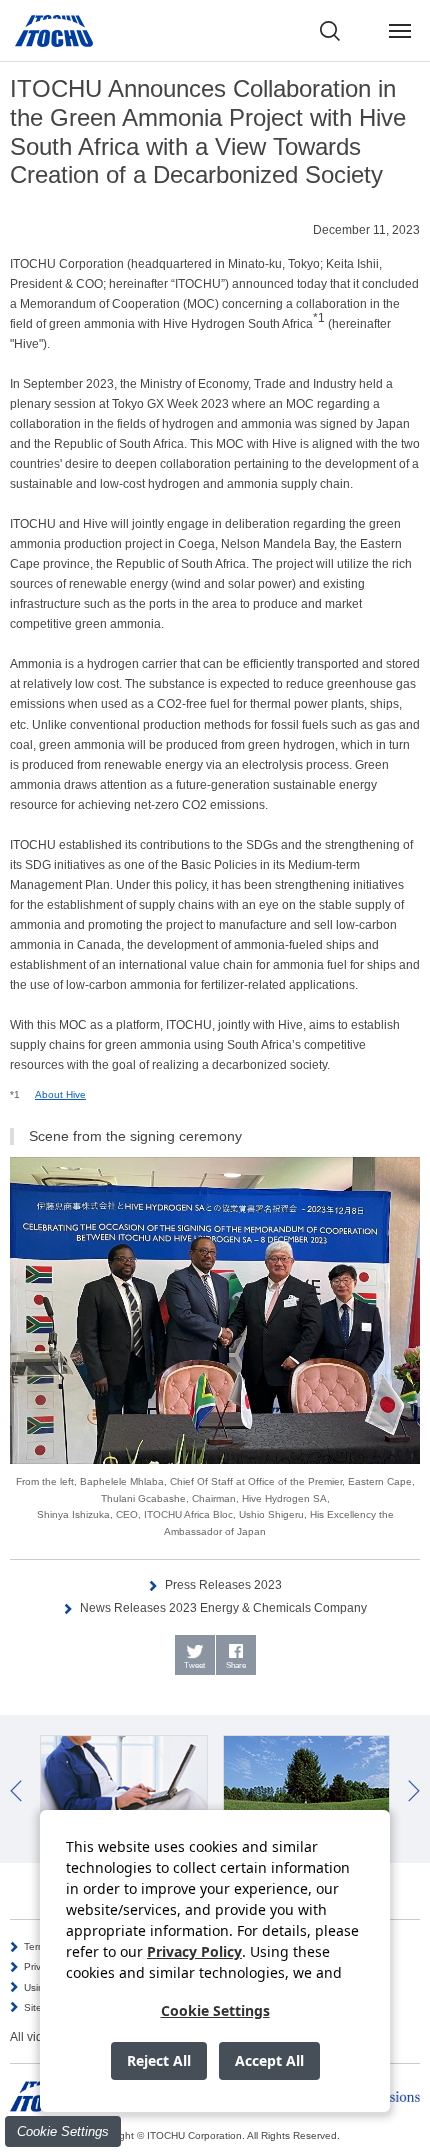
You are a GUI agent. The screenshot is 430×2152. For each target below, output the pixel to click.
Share (236, 1665)
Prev (16, 1791)
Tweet (194, 1665)
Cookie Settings (63, 2131)
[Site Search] (330, 31)
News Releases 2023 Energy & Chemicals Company (223, 1608)
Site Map (44, 2007)
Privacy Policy (194, 1951)
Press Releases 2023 (223, 1585)
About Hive (60, 1094)
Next (414, 1791)
